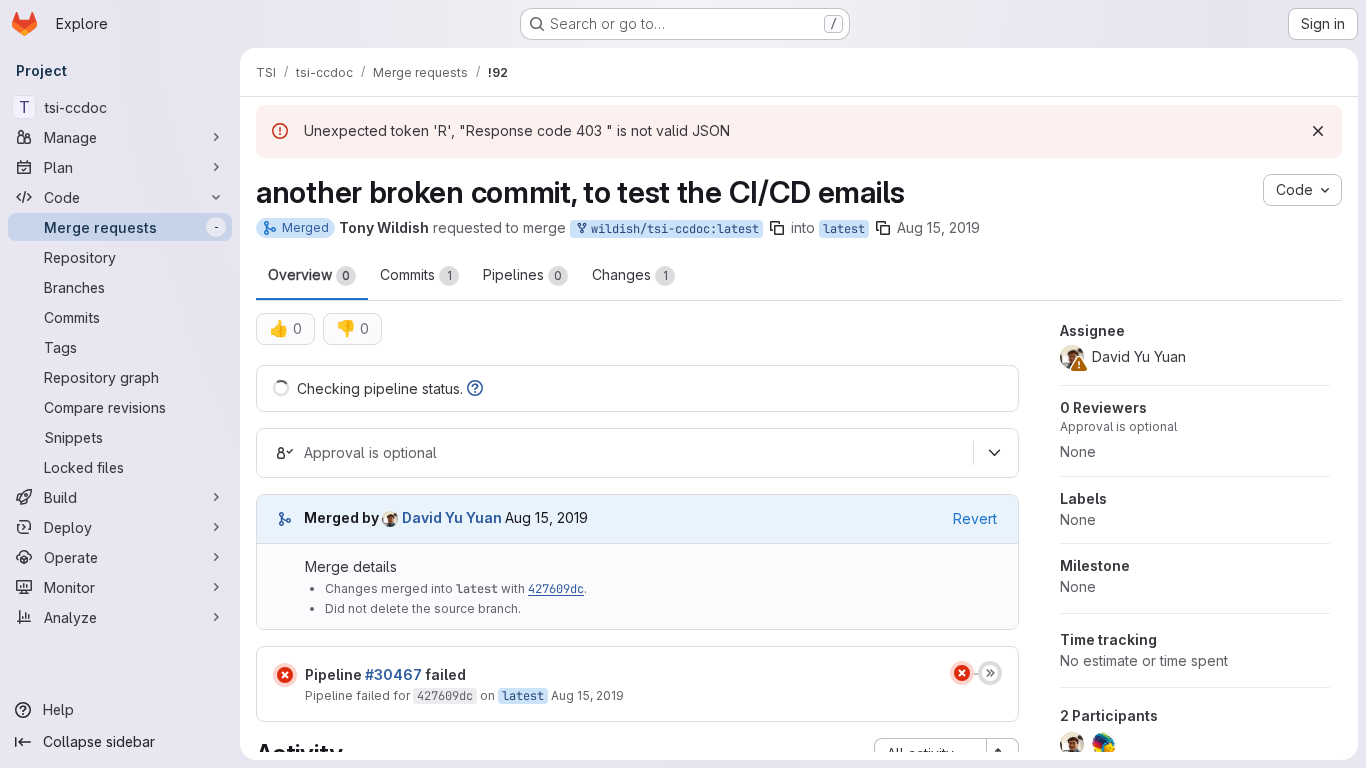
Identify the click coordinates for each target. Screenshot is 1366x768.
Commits (416, 274)
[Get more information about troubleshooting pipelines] (475, 388)
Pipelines (522, 274)
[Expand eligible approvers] (994, 453)
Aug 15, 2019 (938, 227)
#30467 (393, 674)
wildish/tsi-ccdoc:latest (671, 229)
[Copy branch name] (777, 228)
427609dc (556, 589)
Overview (309, 274)
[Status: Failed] (285, 675)
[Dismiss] (1318, 131)
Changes (630, 274)
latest (844, 229)
